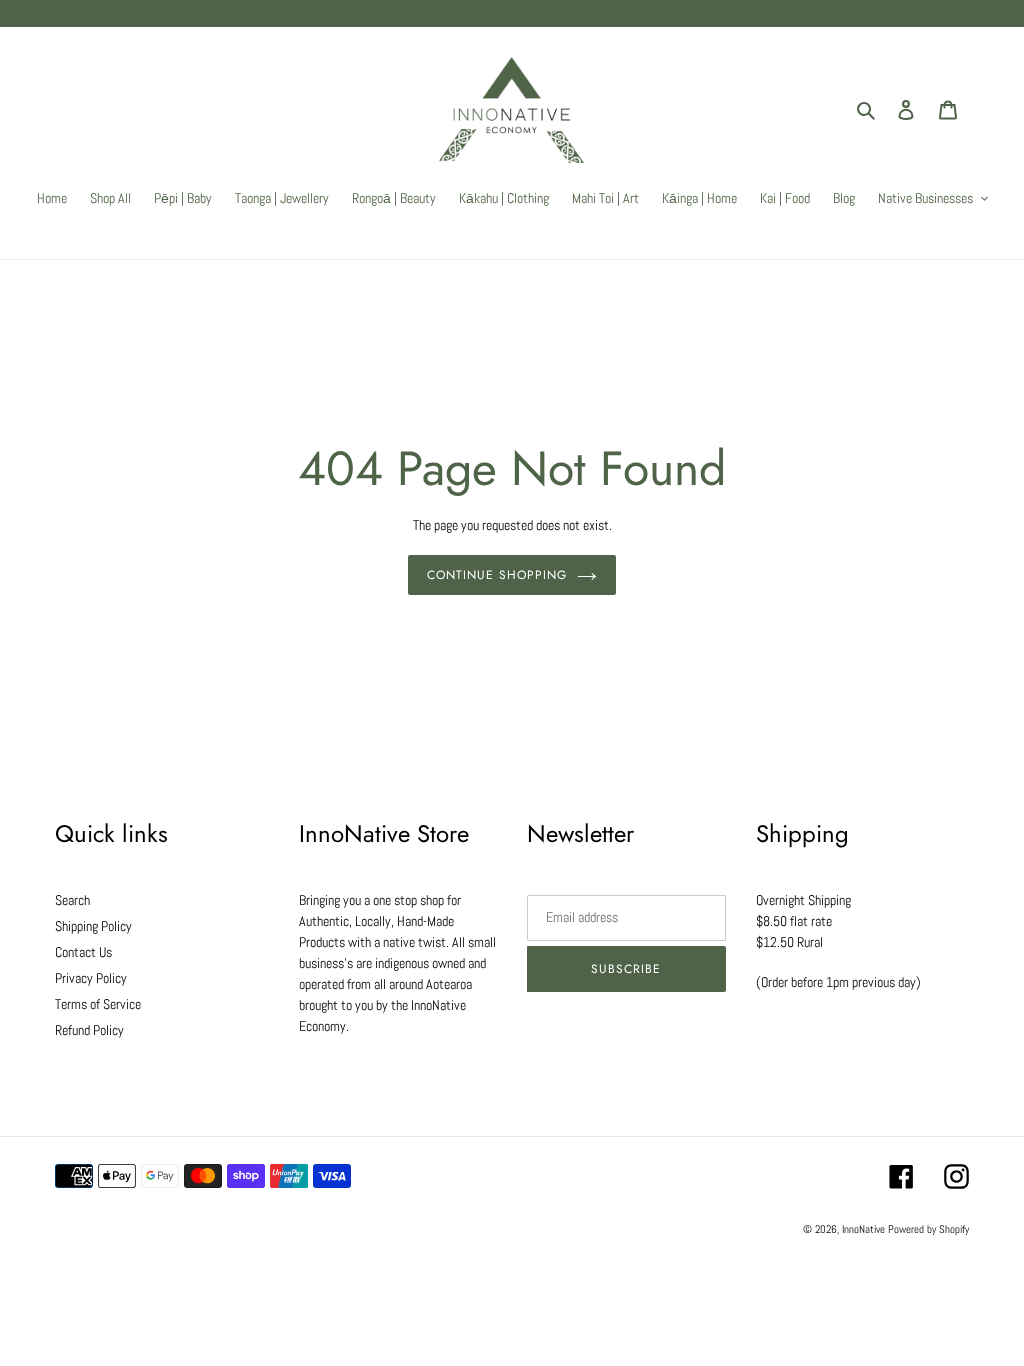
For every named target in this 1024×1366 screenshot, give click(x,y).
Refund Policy (89, 1030)
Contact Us (83, 952)
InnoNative (863, 1229)
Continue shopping (496, 575)
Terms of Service (98, 1004)
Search (72, 900)
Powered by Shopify (928, 1229)
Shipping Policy (93, 926)
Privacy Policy (91, 978)
